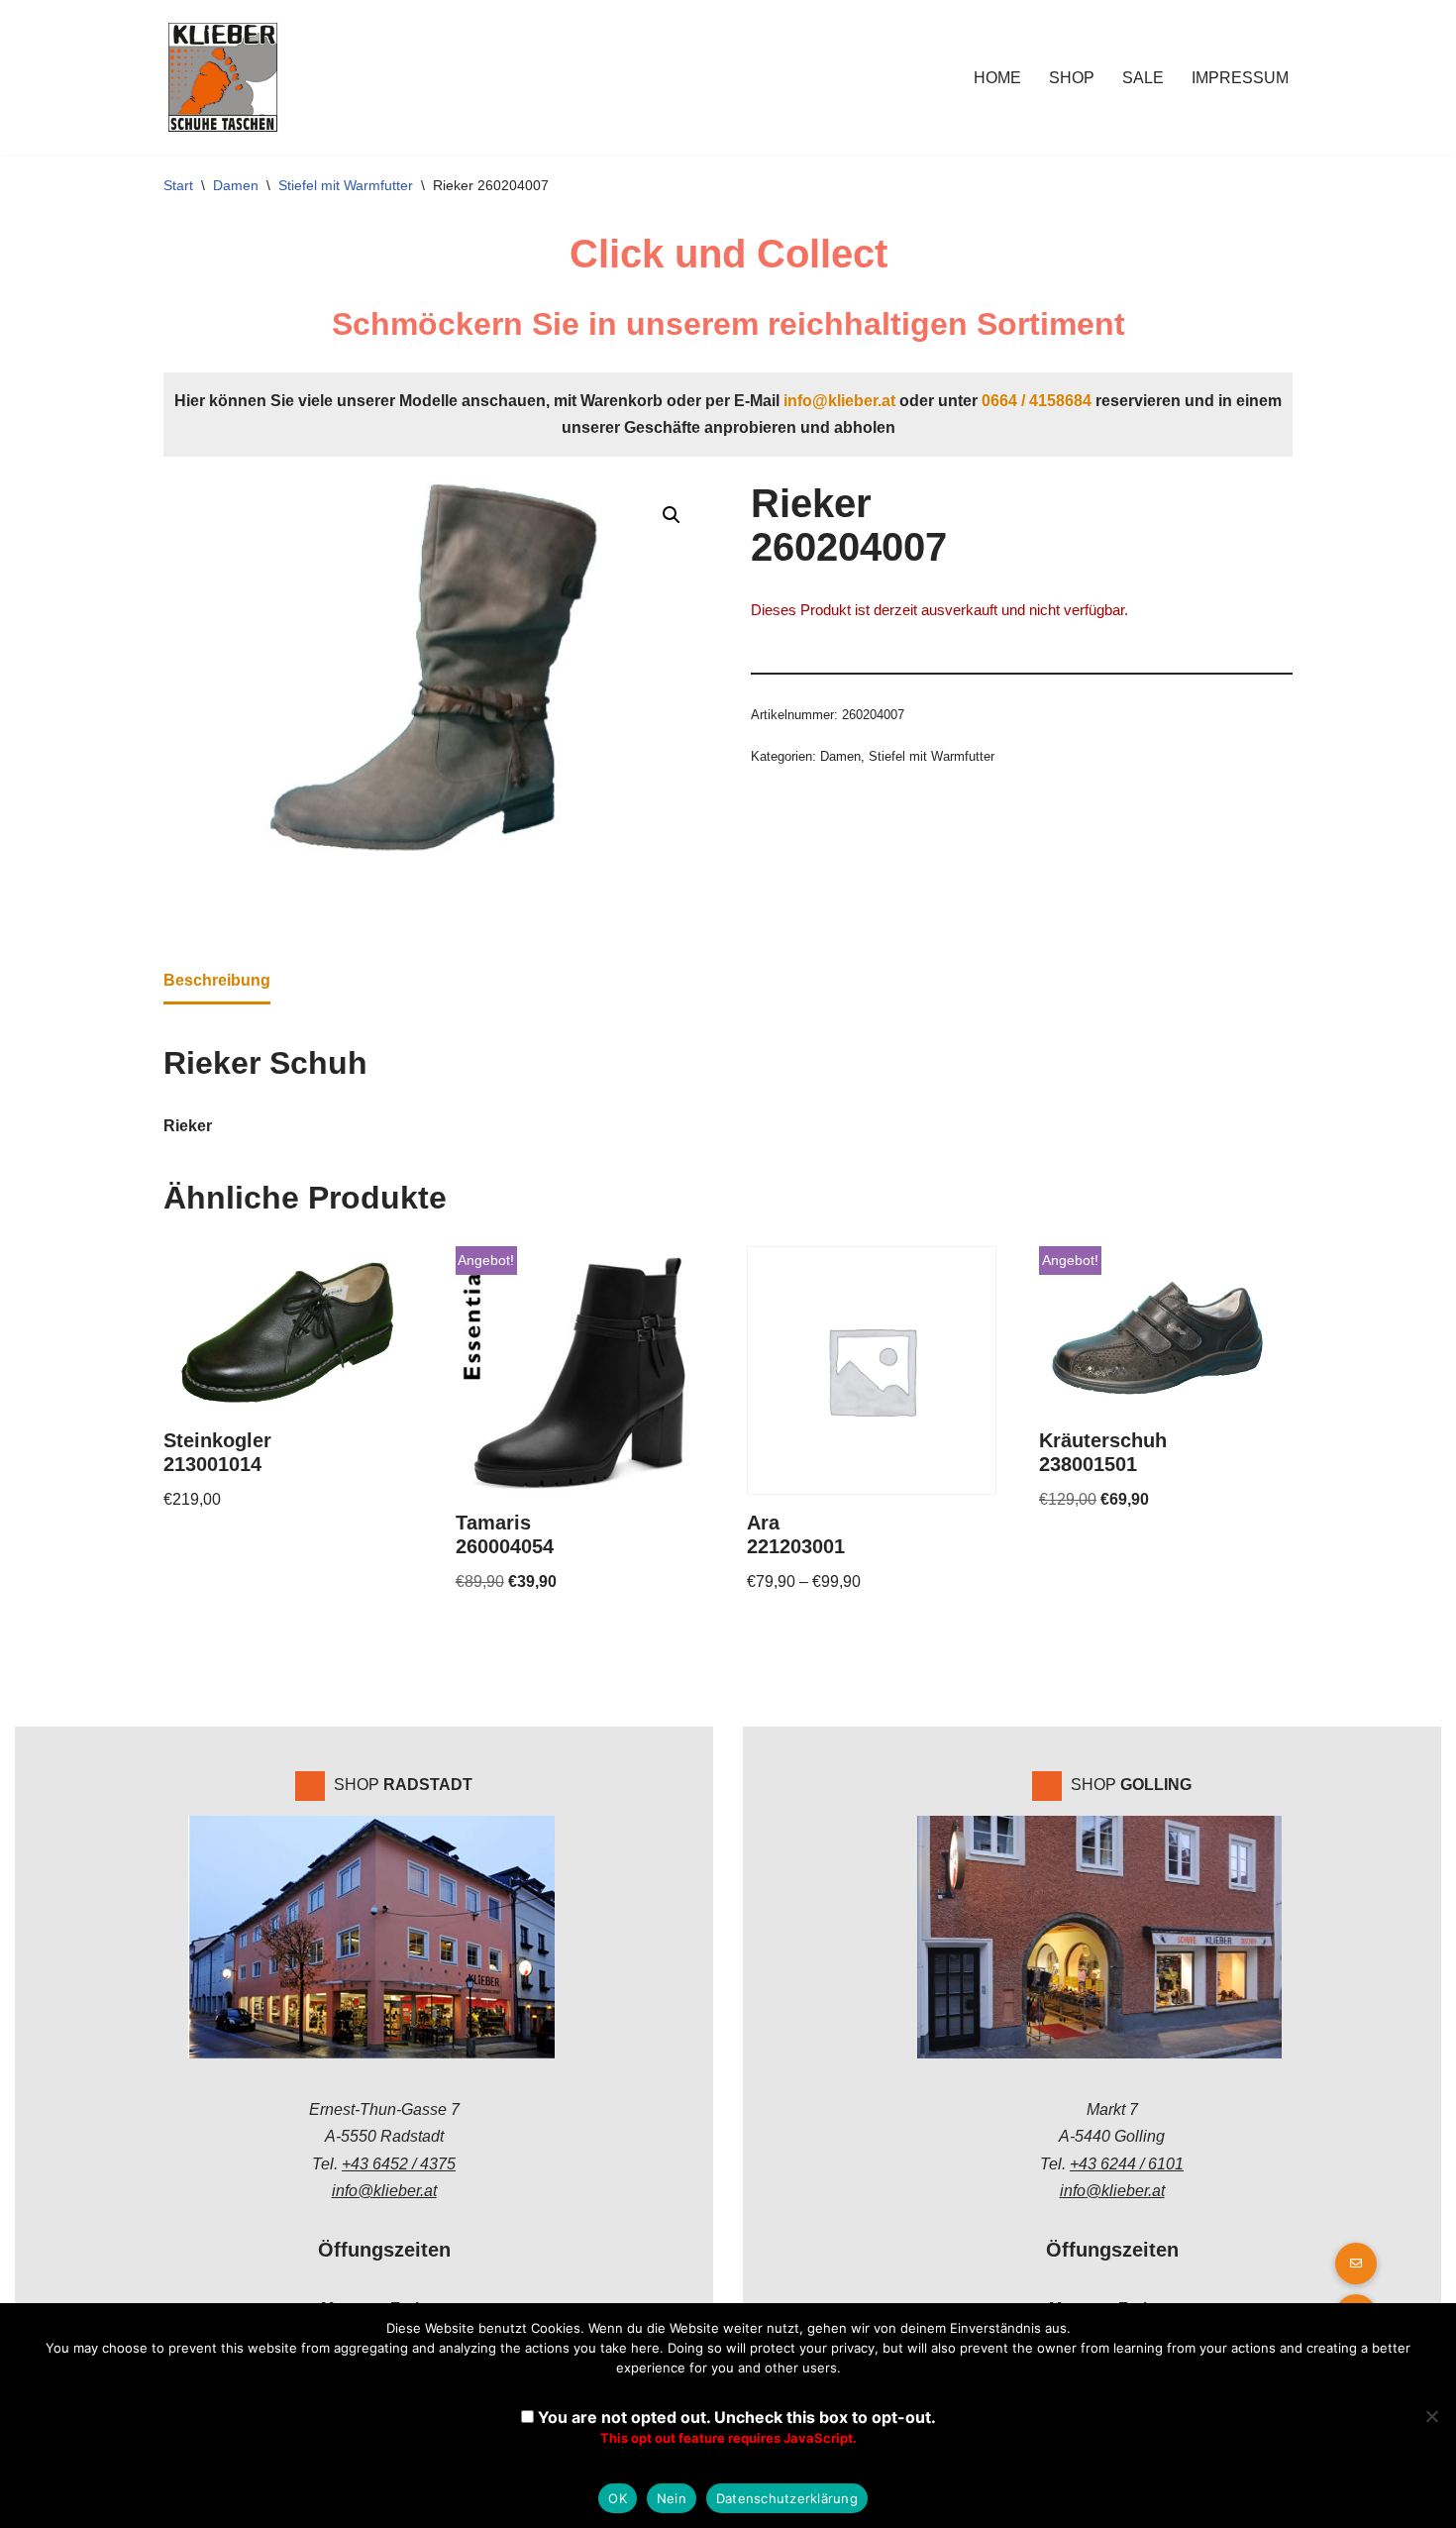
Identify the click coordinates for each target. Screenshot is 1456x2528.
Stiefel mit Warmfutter (346, 185)
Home (997, 78)
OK (618, 2498)
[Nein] (1431, 2416)
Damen (236, 185)
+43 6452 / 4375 (399, 2164)
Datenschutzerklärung (787, 2498)
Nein (672, 2498)
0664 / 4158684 (1037, 401)
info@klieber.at (839, 401)
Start (178, 185)
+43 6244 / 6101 (1127, 2164)
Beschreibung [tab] (217, 980)
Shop (1072, 78)
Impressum (1240, 78)
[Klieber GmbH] (223, 77)
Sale (1143, 78)
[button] (672, 515)
